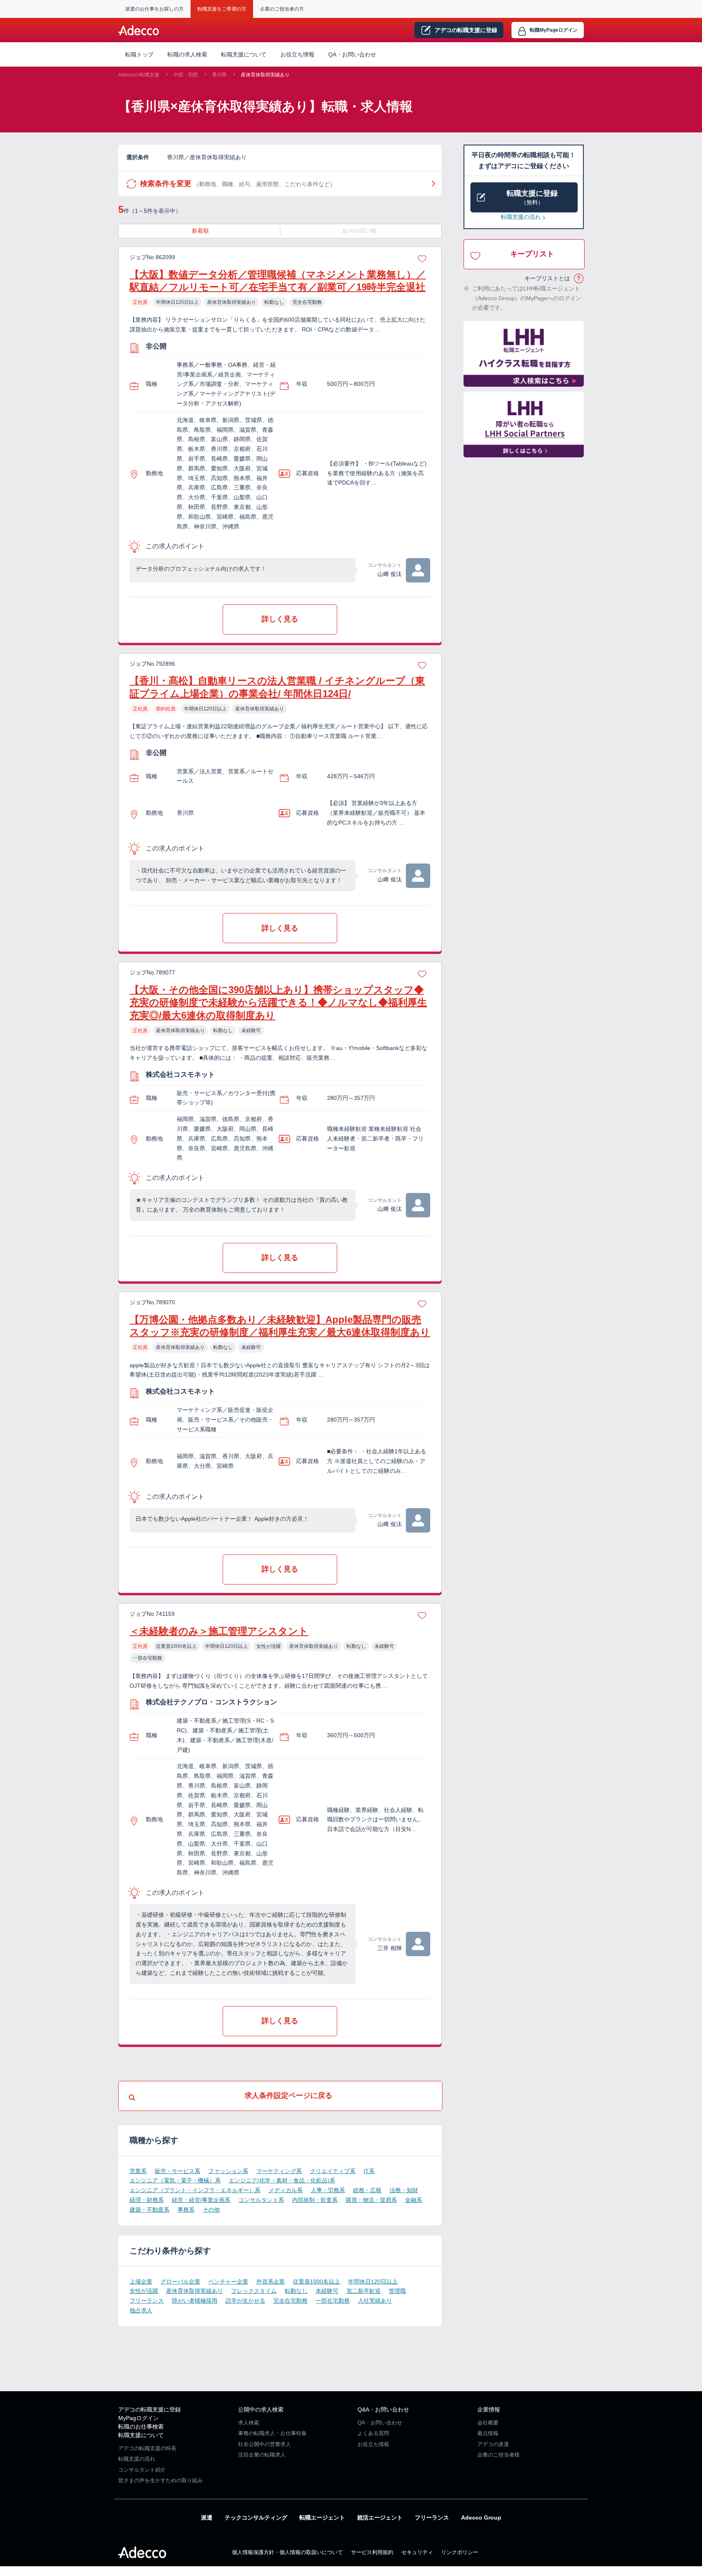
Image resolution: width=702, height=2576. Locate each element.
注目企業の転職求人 (262, 2455)
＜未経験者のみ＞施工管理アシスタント (219, 1631)
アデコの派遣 (493, 2444)
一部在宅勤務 (333, 2301)
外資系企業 (271, 2282)
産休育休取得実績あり (265, 75)
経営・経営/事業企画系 (201, 2200)
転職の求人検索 (187, 54)
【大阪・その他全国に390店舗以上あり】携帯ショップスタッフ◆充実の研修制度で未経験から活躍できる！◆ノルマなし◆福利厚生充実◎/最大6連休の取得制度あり (278, 1002)
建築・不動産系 (149, 2210)
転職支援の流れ (521, 217)
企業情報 (489, 2409)
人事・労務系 (328, 2190)
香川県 (219, 75)
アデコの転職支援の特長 (147, 2448)
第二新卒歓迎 (364, 2291)
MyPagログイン (139, 2418)
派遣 (207, 2518)
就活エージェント (380, 2518)
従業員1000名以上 (316, 2282)
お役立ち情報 (297, 54)
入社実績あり (375, 2301)
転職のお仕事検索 (141, 2427)
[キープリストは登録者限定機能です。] (422, 258)
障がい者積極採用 (195, 2301)
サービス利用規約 (372, 2552)
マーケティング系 (279, 2171)
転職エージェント (322, 2518)
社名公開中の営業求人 (264, 2444)
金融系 (414, 2200)
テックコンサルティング (256, 2518)
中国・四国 (186, 75)
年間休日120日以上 (373, 2282)
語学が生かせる (245, 2301)
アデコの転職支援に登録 (149, 2409)
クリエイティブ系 (333, 2171)
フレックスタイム (254, 2291)
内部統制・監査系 (315, 2200)
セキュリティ (417, 2552)
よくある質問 (373, 2433)
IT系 (369, 2171)
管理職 (397, 2291)
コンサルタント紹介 (142, 2470)
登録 (466, 30)
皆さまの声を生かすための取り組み (160, 2480)
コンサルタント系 (261, 2200)
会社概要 (488, 2423)
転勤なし (296, 2291)
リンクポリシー (460, 2552)
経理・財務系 (147, 2200)
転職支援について (141, 2435)
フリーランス (147, 2301)
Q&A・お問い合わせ (383, 2409)
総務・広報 (367, 2190)
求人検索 (249, 2423)
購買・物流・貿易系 (371, 2200)
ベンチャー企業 (228, 2282)
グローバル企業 (180, 2282)
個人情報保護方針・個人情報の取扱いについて (287, 2552)
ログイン (554, 30)
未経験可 (327, 2291)
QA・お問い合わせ (352, 54)
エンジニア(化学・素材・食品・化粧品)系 (282, 2180)
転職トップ (139, 54)
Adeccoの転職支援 (139, 75)
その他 (211, 2210)
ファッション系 (228, 2171)
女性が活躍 (144, 2291)
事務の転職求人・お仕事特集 (272, 2433)
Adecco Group (481, 2518)
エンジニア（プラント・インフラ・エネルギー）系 (195, 2190)
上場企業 (141, 2282)
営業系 (138, 2171)
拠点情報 (488, 2433)
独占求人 (141, 2310)
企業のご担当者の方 (282, 9)
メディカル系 (286, 2190)
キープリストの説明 (579, 279)
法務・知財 (404, 2190)
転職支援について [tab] (244, 54)
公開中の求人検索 (261, 2409)
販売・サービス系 (178, 2171)
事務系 (186, 2210)
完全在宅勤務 (290, 2301)
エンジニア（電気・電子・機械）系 (175, 2180)
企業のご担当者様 (498, 2455)
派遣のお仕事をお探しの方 (154, 9)
